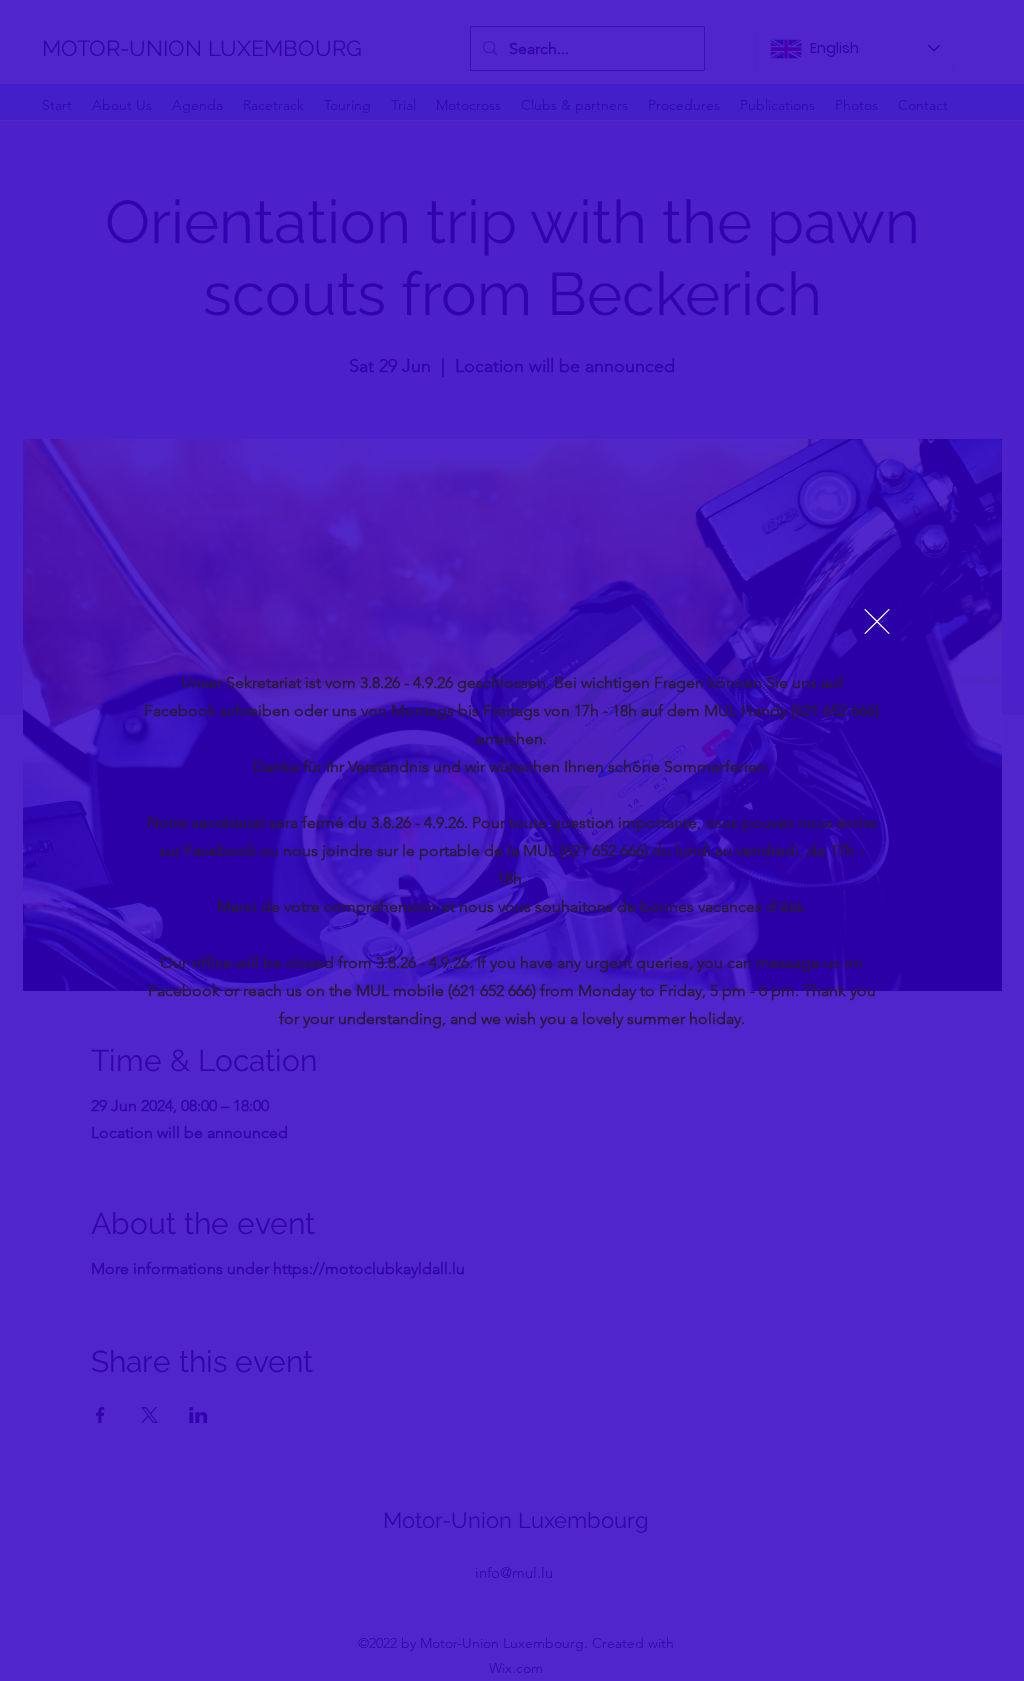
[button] (877, 621)
